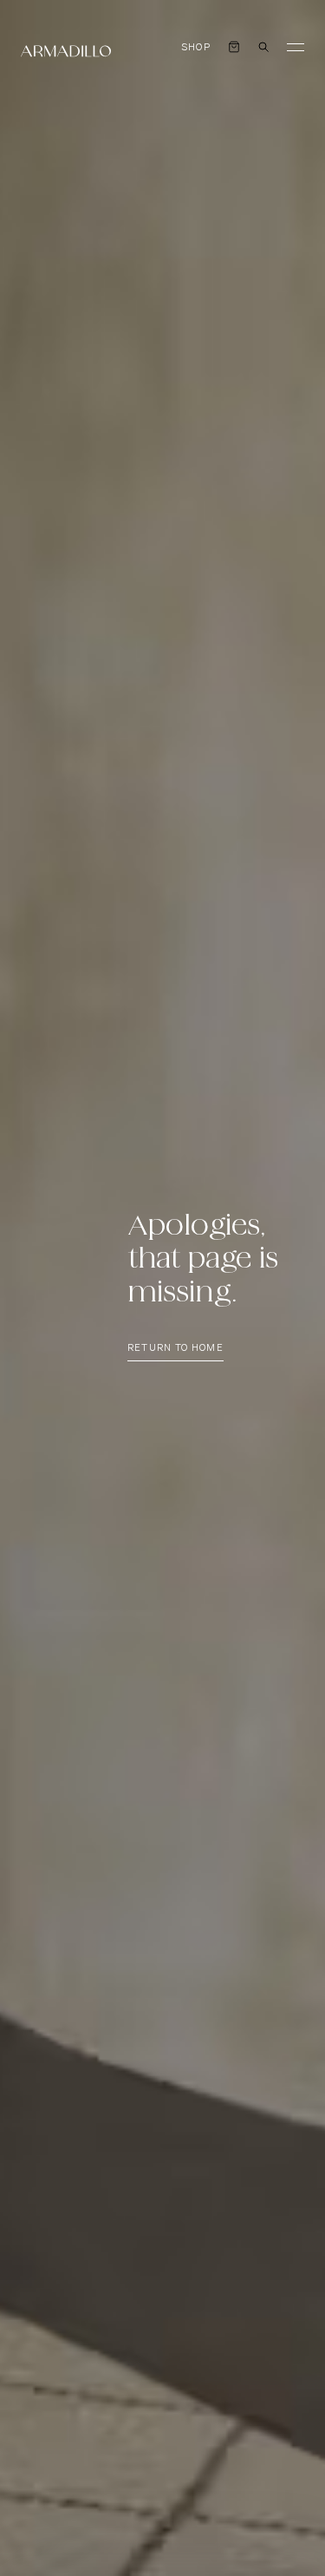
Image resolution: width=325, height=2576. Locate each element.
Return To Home (175, 1348)
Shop (196, 47)
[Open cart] (234, 47)
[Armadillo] (66, 51)
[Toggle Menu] (296, 47)
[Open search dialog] (263, 47)
